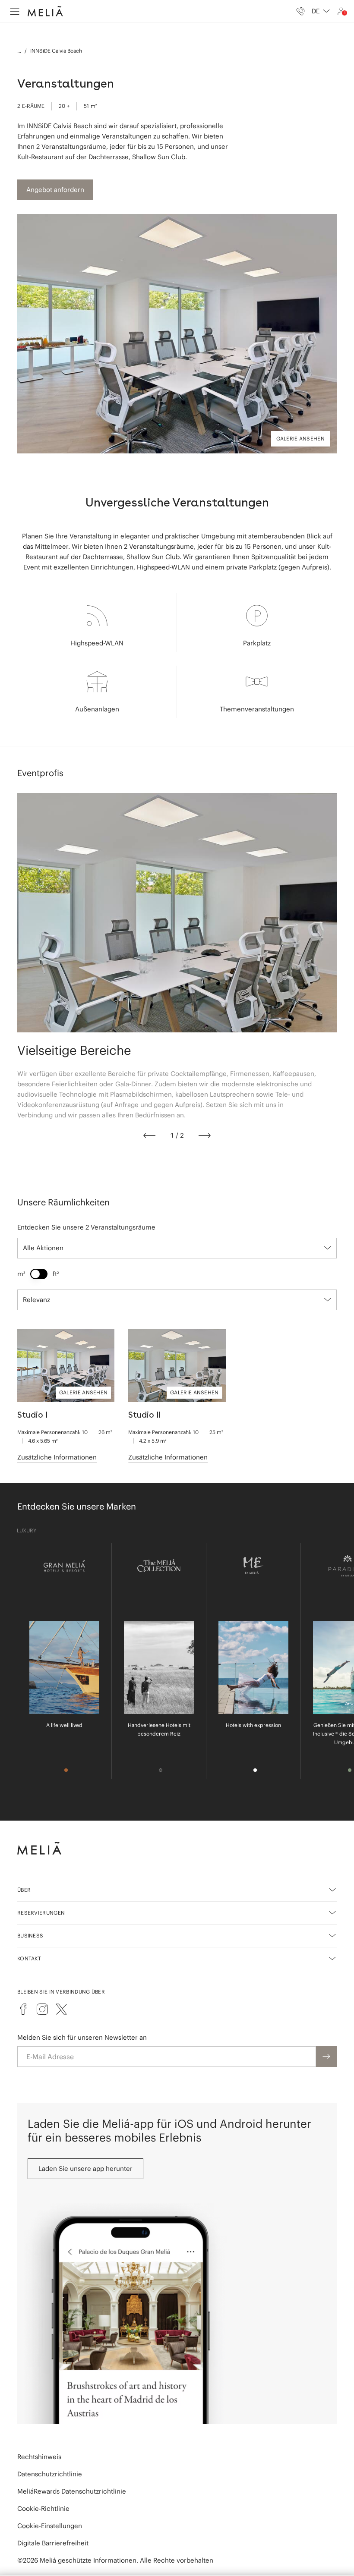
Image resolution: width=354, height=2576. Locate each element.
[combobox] (321, 11)
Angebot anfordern (55, 190)
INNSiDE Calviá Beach (56, 51)
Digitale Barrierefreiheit (53, 2543)
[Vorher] (149, 1135)
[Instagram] (42, 2009)
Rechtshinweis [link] (39, 2457)
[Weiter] (205, 1135)
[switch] (39, 1274)
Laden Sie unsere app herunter (85, 2169)
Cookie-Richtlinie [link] (43, 2508)
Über (24, 1890)
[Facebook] (23, 2009)
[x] (61, 2009)
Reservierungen (41, 1913)
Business (30, 1936)
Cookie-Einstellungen (50, 2526)
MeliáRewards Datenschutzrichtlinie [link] (72, 2491)
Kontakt (29, 1958)
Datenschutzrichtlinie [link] (50, 2474)
